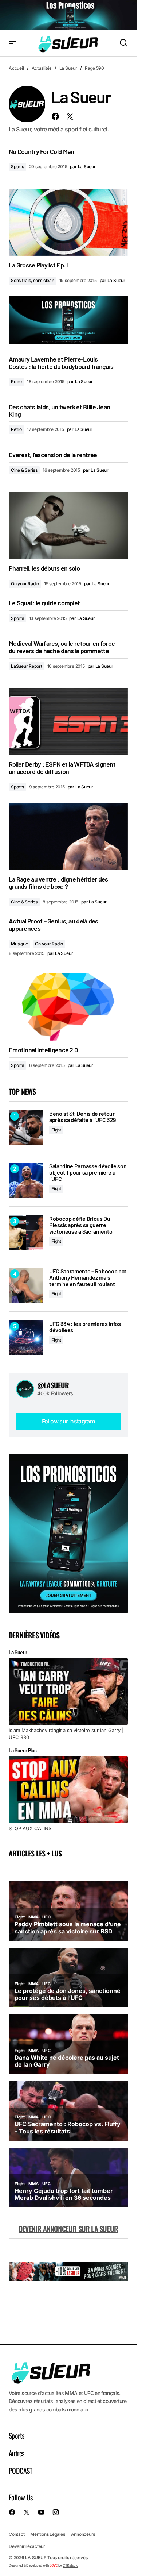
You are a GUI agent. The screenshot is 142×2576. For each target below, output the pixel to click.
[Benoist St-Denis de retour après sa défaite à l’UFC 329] (26, 1128)
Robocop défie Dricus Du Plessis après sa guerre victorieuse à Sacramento (81, 1225)
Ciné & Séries (24, 470)
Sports (17, 167)
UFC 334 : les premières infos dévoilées (85, 1327)
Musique (19, 944)
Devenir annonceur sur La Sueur (68, 2229)
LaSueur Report (27, 666)
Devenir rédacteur (27, 2546)
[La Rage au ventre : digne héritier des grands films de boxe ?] (68, 836)
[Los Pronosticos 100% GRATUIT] (68, 15)
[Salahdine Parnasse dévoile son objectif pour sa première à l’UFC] (26, 1180)
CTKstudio (70, 2565)
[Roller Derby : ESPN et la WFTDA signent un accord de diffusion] (68, 721)
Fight (56, 1130)
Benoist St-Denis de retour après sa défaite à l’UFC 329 (82, 1117)
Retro (16, 381)
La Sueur (68, 68)
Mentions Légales (48, 2534)
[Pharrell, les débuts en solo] (68, 525)
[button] (12, 43)
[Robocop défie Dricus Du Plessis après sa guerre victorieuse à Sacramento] (26, 1233)
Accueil (16, 68)
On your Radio (25, 584)
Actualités (42, 68)
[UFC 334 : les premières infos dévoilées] (26, 1338)
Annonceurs (83, 2534)
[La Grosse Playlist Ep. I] (68, 222)
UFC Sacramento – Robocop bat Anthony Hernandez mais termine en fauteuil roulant (88, 1278)
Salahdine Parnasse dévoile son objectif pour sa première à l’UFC (88, 1173)
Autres (16, 2453)
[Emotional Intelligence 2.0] (68, 1007)
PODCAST (21, 2471)
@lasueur (53, 1385)
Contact (17, 2534)
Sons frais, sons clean (33, 280)
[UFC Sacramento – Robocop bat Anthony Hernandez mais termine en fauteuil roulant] (26, 1285)
